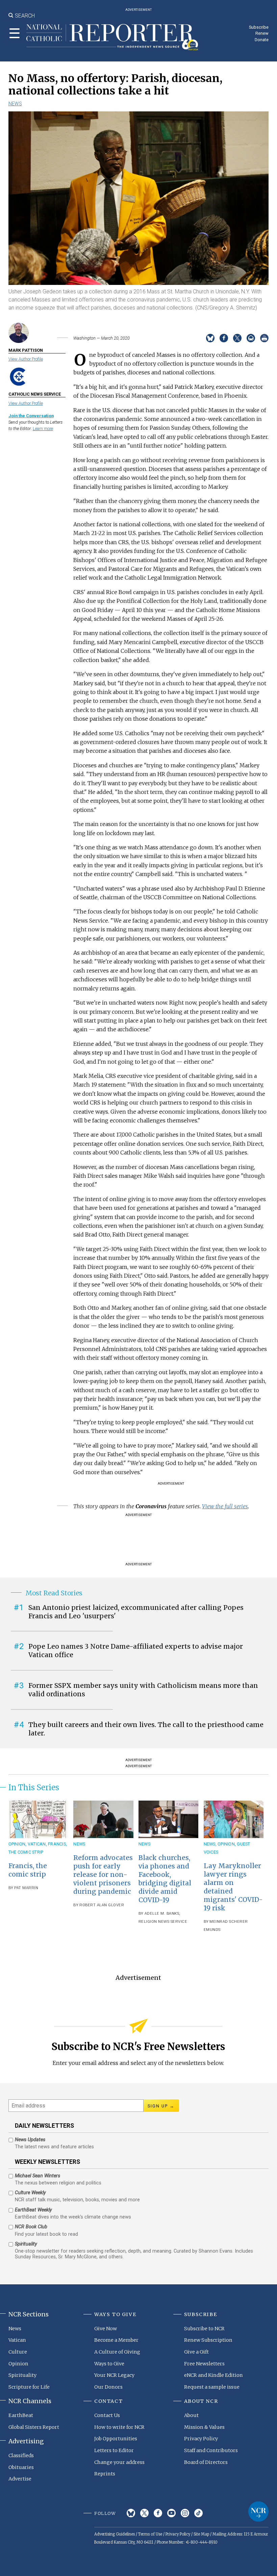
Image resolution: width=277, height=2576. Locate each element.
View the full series (225, 1506)
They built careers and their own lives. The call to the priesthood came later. (146, 1729)
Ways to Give (109, 2364)
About (191, 2415)
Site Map (201, 2534)
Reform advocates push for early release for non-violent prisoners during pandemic (103, 1875)
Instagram (185, 2513)
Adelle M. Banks (162, 1914)
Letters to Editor (114, 2450)
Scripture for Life (29, 2387)
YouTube (171, 2513)
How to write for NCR (119, 2427)
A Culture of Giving (117, 2352)
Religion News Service (163, 1922)
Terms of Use (150, 2534)
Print (264, 338)
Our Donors (108, 2387)
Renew (262, 33)
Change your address (119, 2462)
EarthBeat (21, 2415)
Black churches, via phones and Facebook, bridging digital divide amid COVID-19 (165, 1879)
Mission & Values (204, 2427)
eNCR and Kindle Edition (213, 2375)
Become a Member (116, 2340)
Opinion (17, 1844)
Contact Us (107, 2415)
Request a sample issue (212, 2387)
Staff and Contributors (211, 2450)
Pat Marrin (26, 1888)
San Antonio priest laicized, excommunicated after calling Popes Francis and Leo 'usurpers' (136, 1612)
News (15, 104)
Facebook (158, 2513)
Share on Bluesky (210, 338)
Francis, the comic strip (28, 1870)
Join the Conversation (31, 416)
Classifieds (21, 2455)
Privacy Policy (201, 2439)
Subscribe (259, 27)
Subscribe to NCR (204, 2329)
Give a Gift (196, 2352)
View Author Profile (26, 359)
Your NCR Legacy (114, 2375)
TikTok (198, 2513)
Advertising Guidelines (115, 2534)
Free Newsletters (204, 2364)
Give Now (106, 2329)
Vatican (37, 1844)
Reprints (105, 2474)
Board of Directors (206, 2462)
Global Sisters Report (34, 2427)
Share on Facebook (224, 338)
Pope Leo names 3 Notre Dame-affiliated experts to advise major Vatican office (136, 1651)
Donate (262, 40)
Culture (18, 2352)
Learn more (43, 429)
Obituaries (21, 2467)
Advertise (20, 2479)
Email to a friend (251, 338)
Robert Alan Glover (102, 1905)
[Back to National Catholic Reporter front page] (112, 37)
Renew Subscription (208, 2340)
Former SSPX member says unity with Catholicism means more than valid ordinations (143, 1690)
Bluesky (131, 2513)
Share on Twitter (237, 338)
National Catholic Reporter (258, 2512)
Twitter (144, 2513)
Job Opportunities (116, 2439)
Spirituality (22, 2375)
